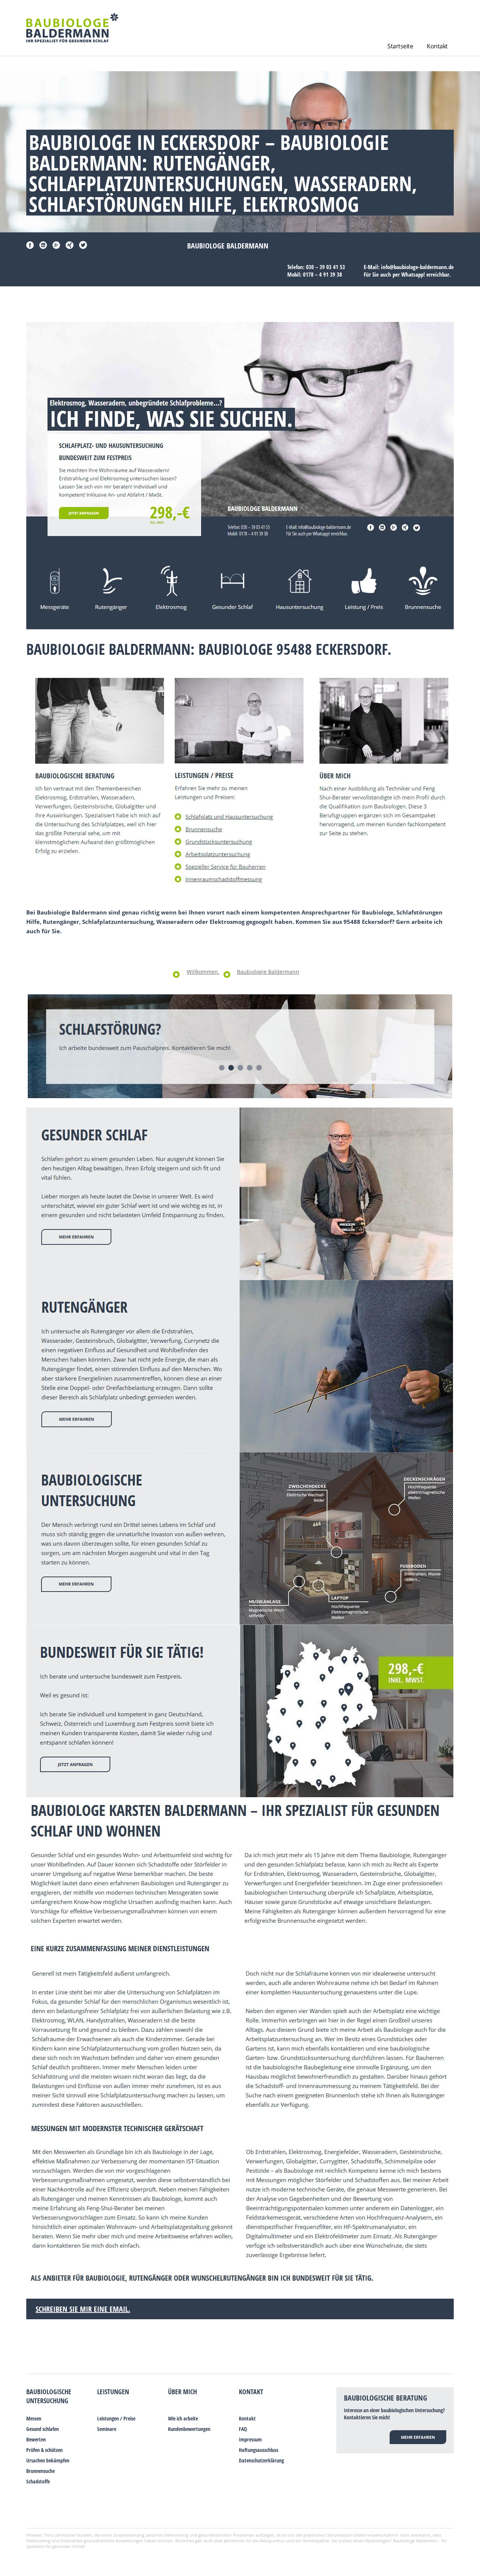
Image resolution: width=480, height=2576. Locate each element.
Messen (34, 2418)
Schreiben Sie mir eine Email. (83, 2309)
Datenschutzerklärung (261, 2460)
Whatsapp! (413, 274)
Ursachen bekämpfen (48, 2460)
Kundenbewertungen (189, 2429)
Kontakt (437, 46)
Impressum (250, 2439)
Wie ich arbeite (183, 2418)
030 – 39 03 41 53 (325, 267)
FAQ (243, 2429)
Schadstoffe (38, 2481)
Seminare (107, 2429)
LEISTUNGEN (113, 2392)
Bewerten (36, 2439)
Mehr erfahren (418, 2437)
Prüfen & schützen (44, 2450)
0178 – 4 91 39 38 (322, 274)
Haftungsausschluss (259, 2450)
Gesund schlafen (43, 2429)
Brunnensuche (40, 2471)
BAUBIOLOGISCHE (49, 2392)
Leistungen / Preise (116, 2418)
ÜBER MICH (182, 2392)
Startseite (400, 46)
